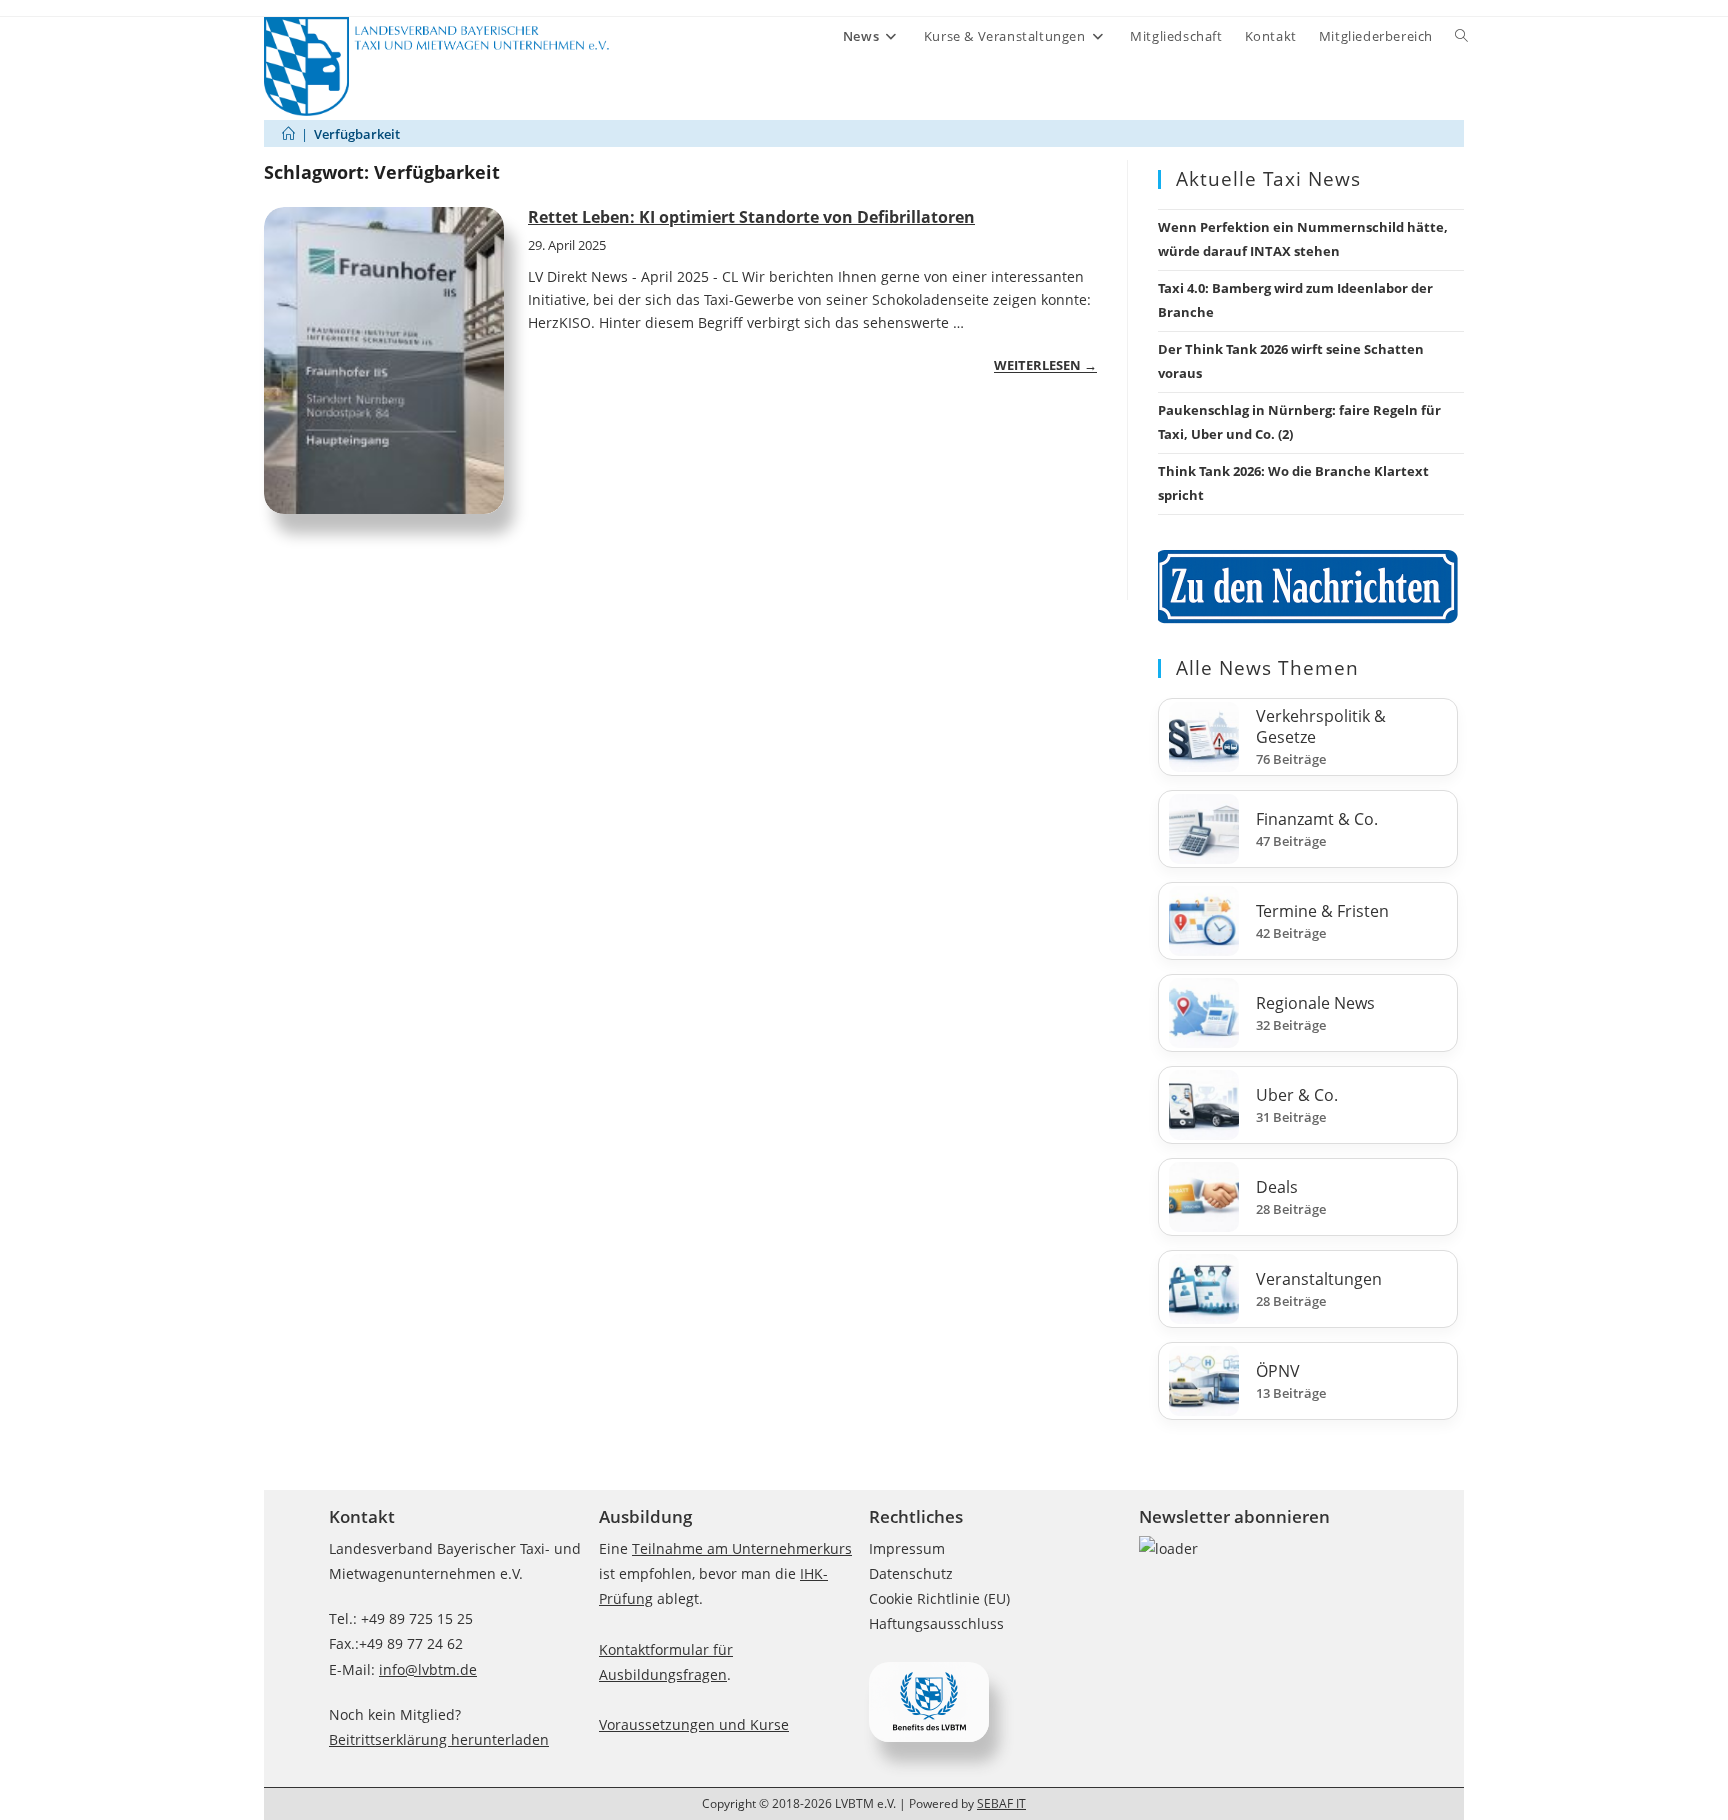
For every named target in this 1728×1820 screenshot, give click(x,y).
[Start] (288, 134)
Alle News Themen (1267, 668)
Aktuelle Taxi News (1268, 179)
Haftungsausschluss (936, 1623)
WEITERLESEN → (1045, 365)
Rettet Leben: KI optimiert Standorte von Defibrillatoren (751, 217)
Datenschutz (911, 1573)
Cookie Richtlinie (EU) (939, 1598)
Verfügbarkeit (357, 134)
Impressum (907, 1548)
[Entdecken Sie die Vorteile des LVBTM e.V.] (929, 1700)
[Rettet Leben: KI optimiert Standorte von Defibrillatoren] (384, 360)
